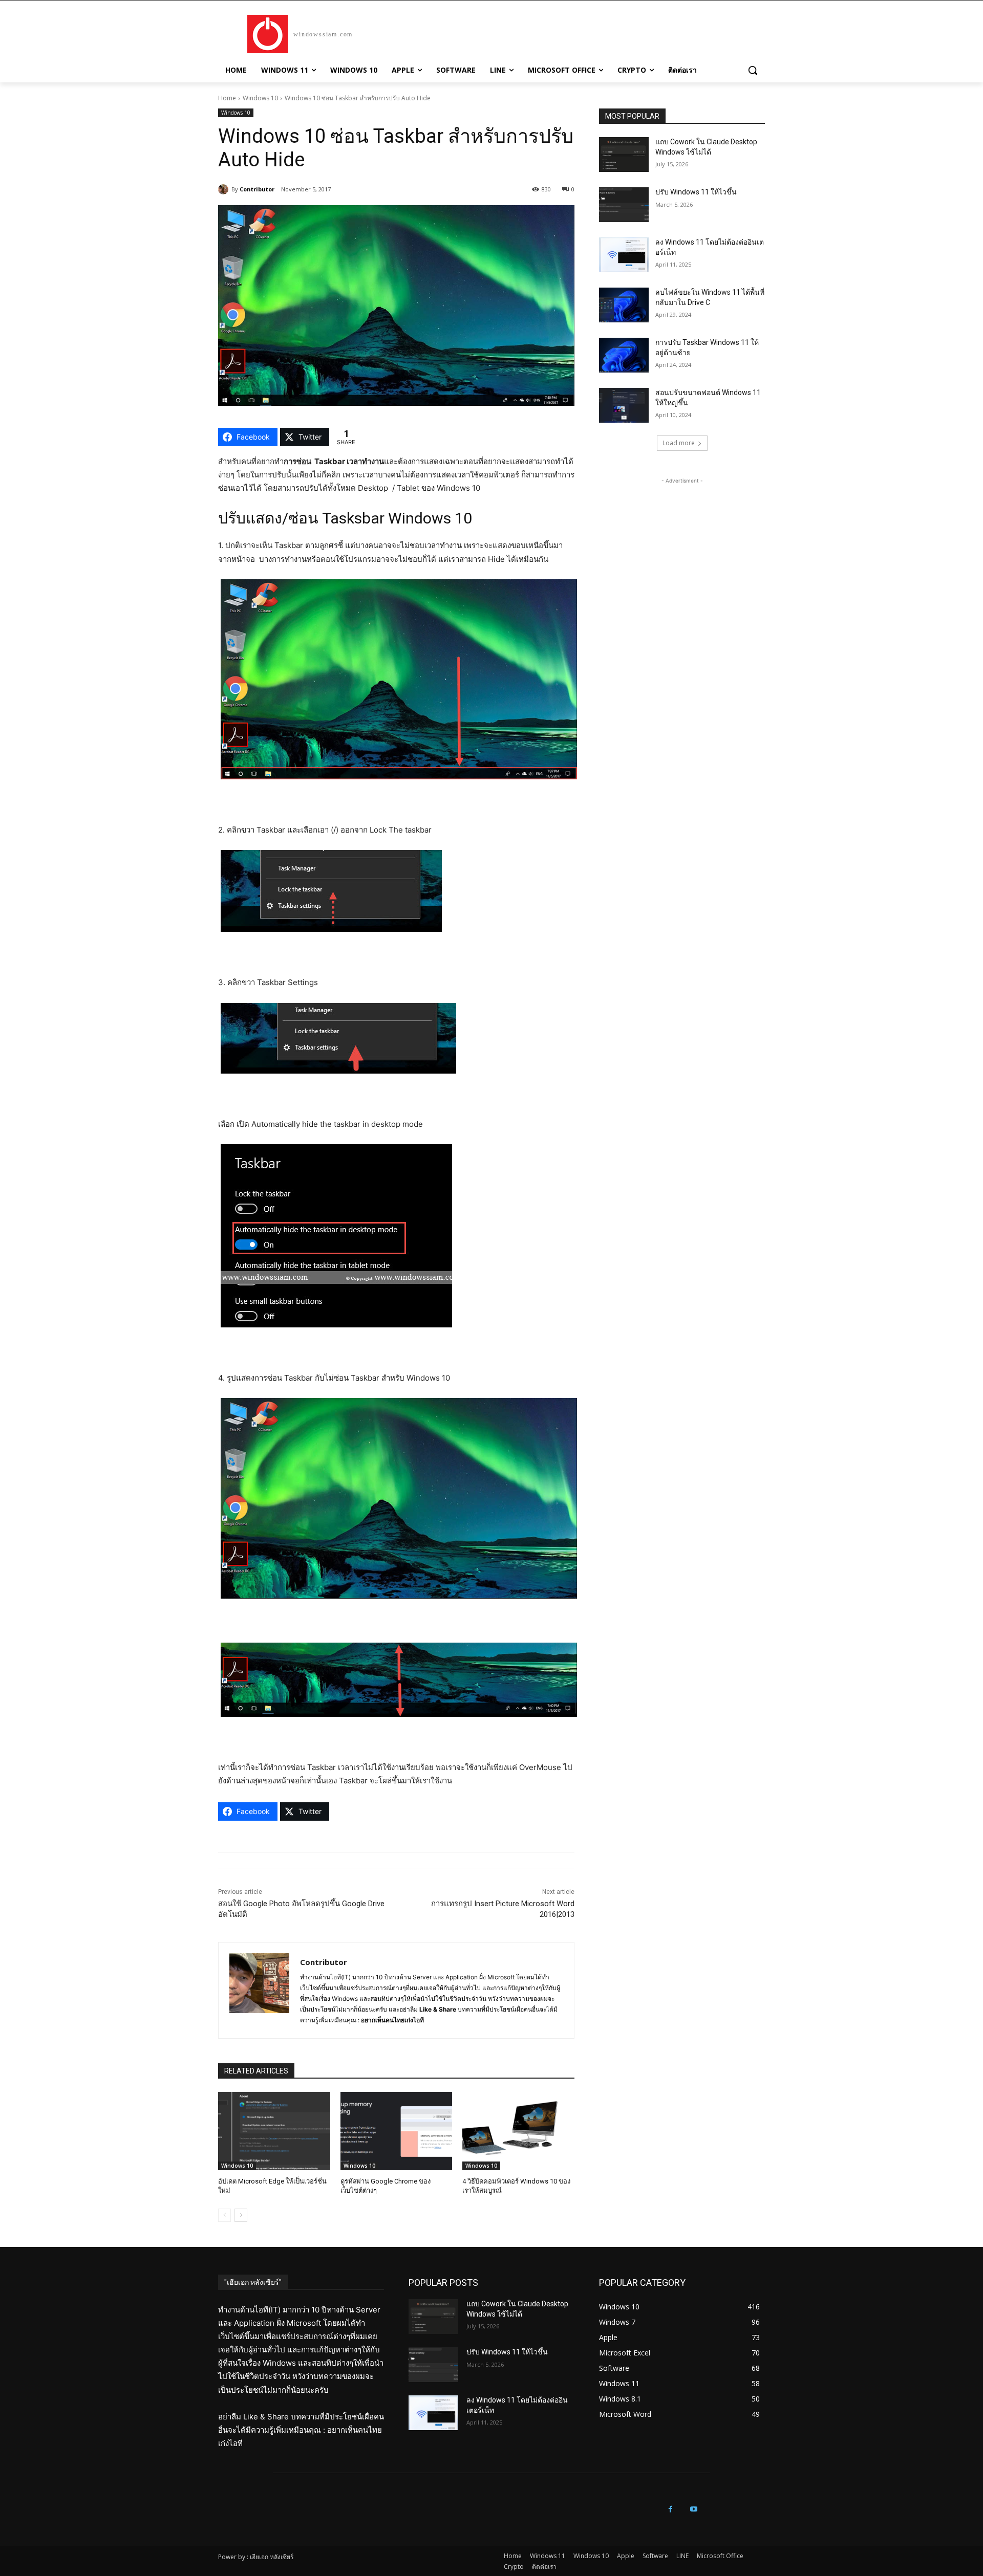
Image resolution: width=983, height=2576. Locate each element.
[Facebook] (670, 2509)
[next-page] (241, 2215)
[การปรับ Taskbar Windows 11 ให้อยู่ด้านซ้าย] (624, 355)
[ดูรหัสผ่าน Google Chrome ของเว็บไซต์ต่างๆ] (397, 2131)
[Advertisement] (682, 550)
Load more (679, 443)
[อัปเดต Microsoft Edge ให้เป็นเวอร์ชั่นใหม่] (274, 2131)
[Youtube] (693, 2509)
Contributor (257, 189)
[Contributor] (225, 189)
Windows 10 (260, 98)
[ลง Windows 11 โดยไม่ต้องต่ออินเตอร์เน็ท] (624, 255)
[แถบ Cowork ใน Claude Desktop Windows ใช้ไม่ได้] (624, 155)
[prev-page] (225, 2215)
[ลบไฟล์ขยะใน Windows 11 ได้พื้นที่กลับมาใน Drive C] (624, 305)
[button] (753, 70)
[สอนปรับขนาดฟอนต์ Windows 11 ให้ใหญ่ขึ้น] (624, 405)
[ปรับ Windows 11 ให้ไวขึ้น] (624, 205)
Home (227, 98)
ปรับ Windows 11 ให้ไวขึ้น (696, 192)
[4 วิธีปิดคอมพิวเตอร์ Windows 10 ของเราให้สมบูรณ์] (518, 2131)
